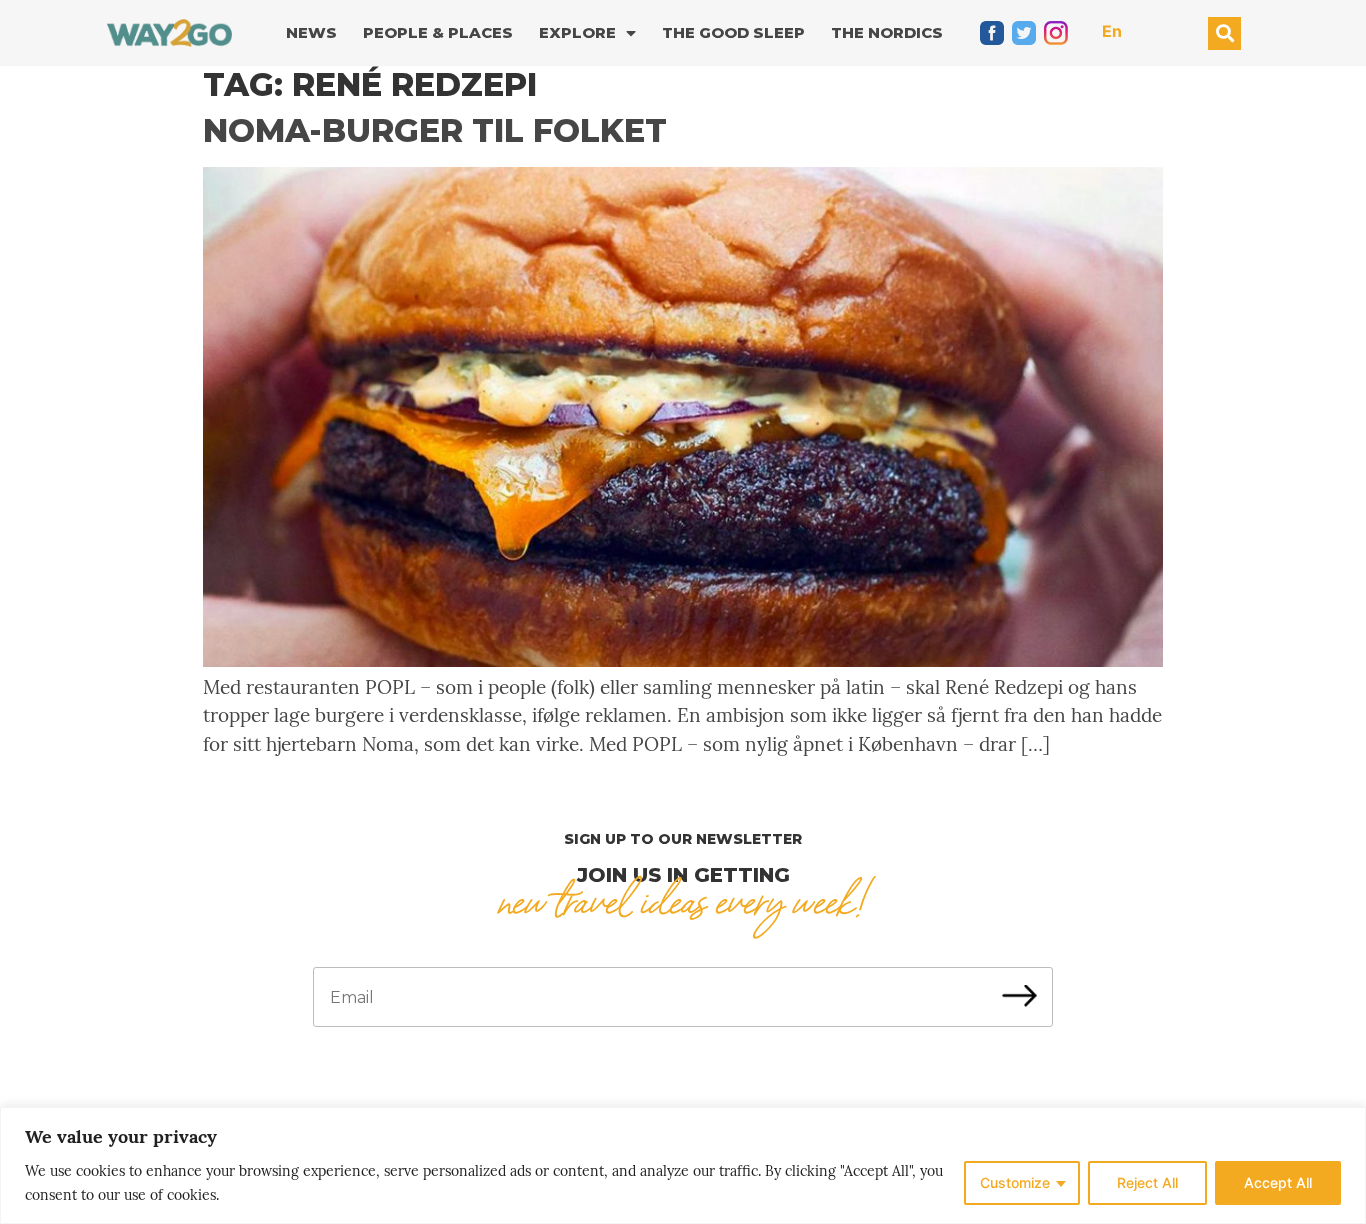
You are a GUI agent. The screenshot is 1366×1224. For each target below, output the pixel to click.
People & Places (438, 32)
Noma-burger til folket (435, 130)
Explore (577, 32)
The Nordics (887, 32)
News (311, 32)
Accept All (1278, 1182)
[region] (683, 1165)
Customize (1015, 1182)
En (1112, 31)
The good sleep (733, 32)
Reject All (1147, 1182)
